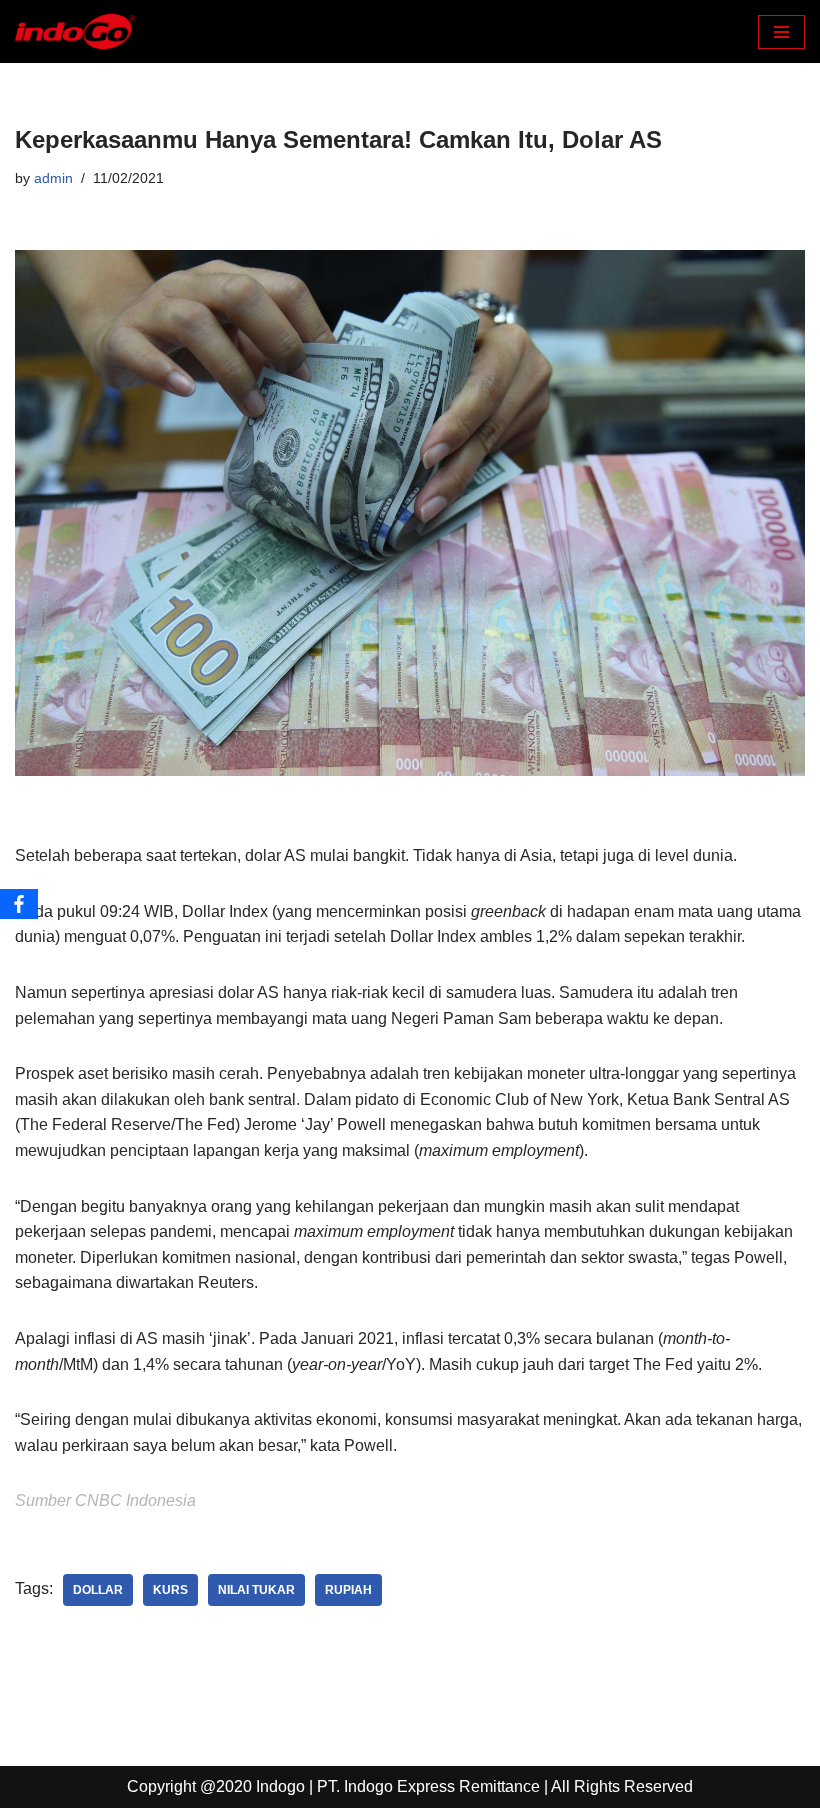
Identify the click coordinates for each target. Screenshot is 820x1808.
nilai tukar (256, 1590)
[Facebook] (19, 904)
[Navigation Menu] (781, 32)
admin (53, 178)
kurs (170, 1590)
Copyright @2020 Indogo (216, 1786)
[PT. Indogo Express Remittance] (75, 31)
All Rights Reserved (622, 1786)
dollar (98, 1590)
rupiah (348, 1590)
